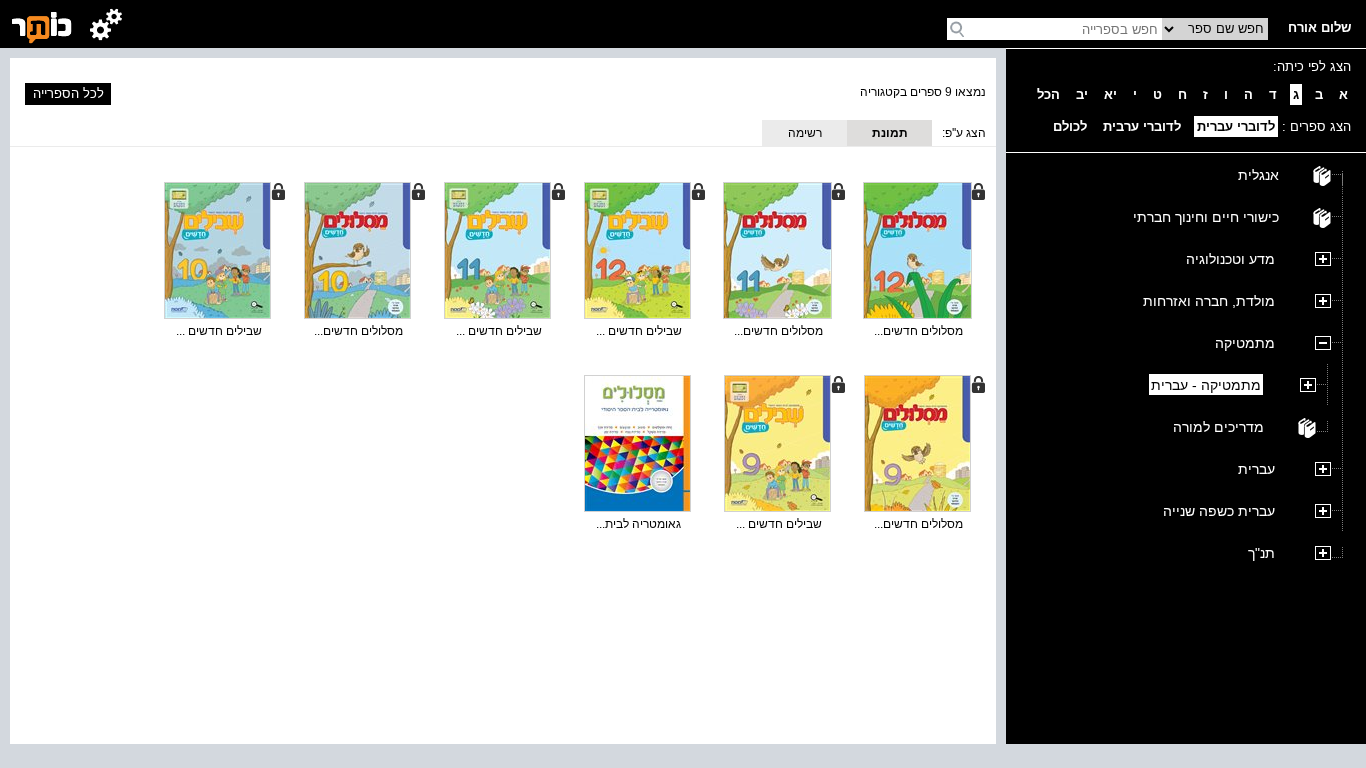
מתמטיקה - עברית (1206, 385)
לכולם (1070, 126)
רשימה (805, 133)
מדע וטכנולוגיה (1230, 259)
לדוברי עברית (1236, 126)
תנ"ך (1261, 553)
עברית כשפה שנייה (1219, 511)
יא (1110, 94)
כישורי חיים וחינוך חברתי (1206, 217)
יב (1082, 94)
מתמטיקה (1245, 343)
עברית (1256, 469)
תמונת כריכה (890, 136)
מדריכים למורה (1218, 427)
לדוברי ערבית (1142, 126)
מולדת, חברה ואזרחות (1209, 301)
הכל (1048, 94)
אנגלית (1258, 175)
